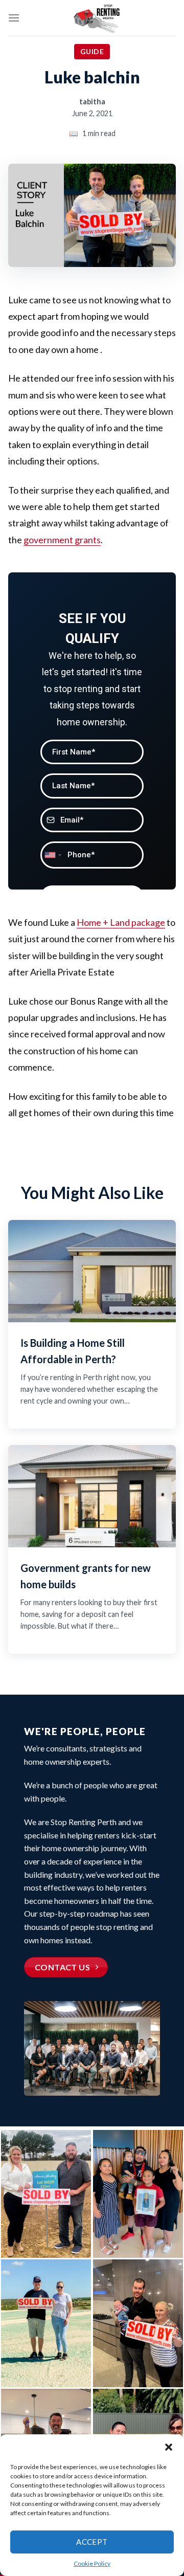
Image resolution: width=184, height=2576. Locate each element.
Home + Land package (121, 922)
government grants (62, 540)
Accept (92, 2542)
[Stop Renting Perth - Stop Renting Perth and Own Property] (98, 18)
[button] (169, 2447)
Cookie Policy (92, 2563)
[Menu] (14, 18)
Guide (92, 51)
